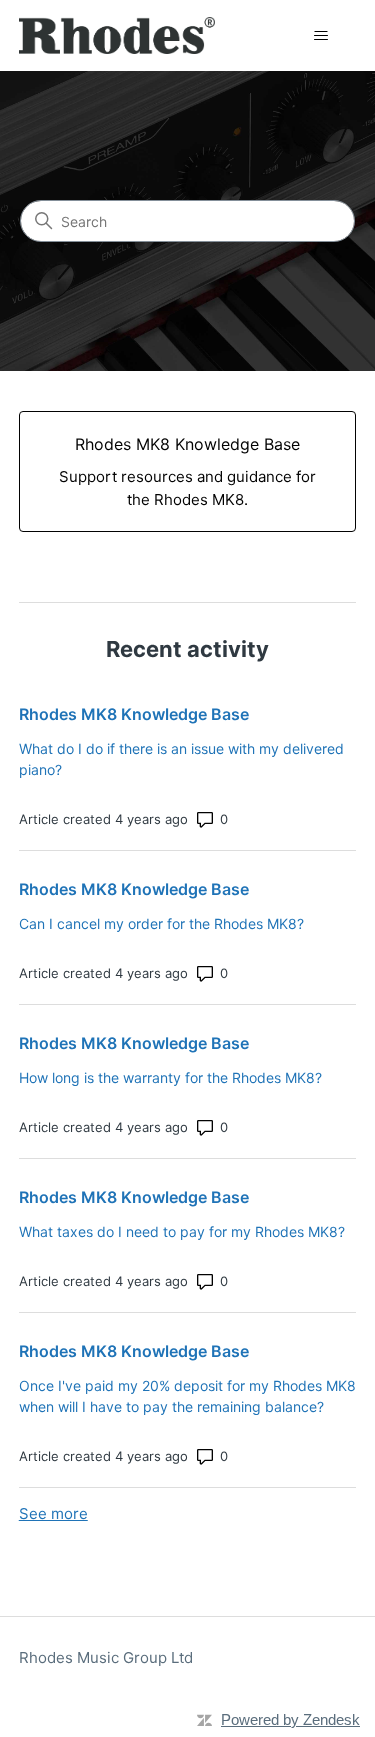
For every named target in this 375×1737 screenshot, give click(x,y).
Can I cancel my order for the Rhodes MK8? (161, 923)
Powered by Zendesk (290, 1719)
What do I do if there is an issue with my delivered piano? (181, 759)
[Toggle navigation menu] (320, 36)
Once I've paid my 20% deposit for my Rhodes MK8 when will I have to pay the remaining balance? (187, 1396)
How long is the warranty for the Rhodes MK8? (170, 1077)
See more (53, 1513)
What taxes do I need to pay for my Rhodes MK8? (182, 1231)
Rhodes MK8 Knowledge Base (134, 714)
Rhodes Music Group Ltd (106, 1657)
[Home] (117, 35)
